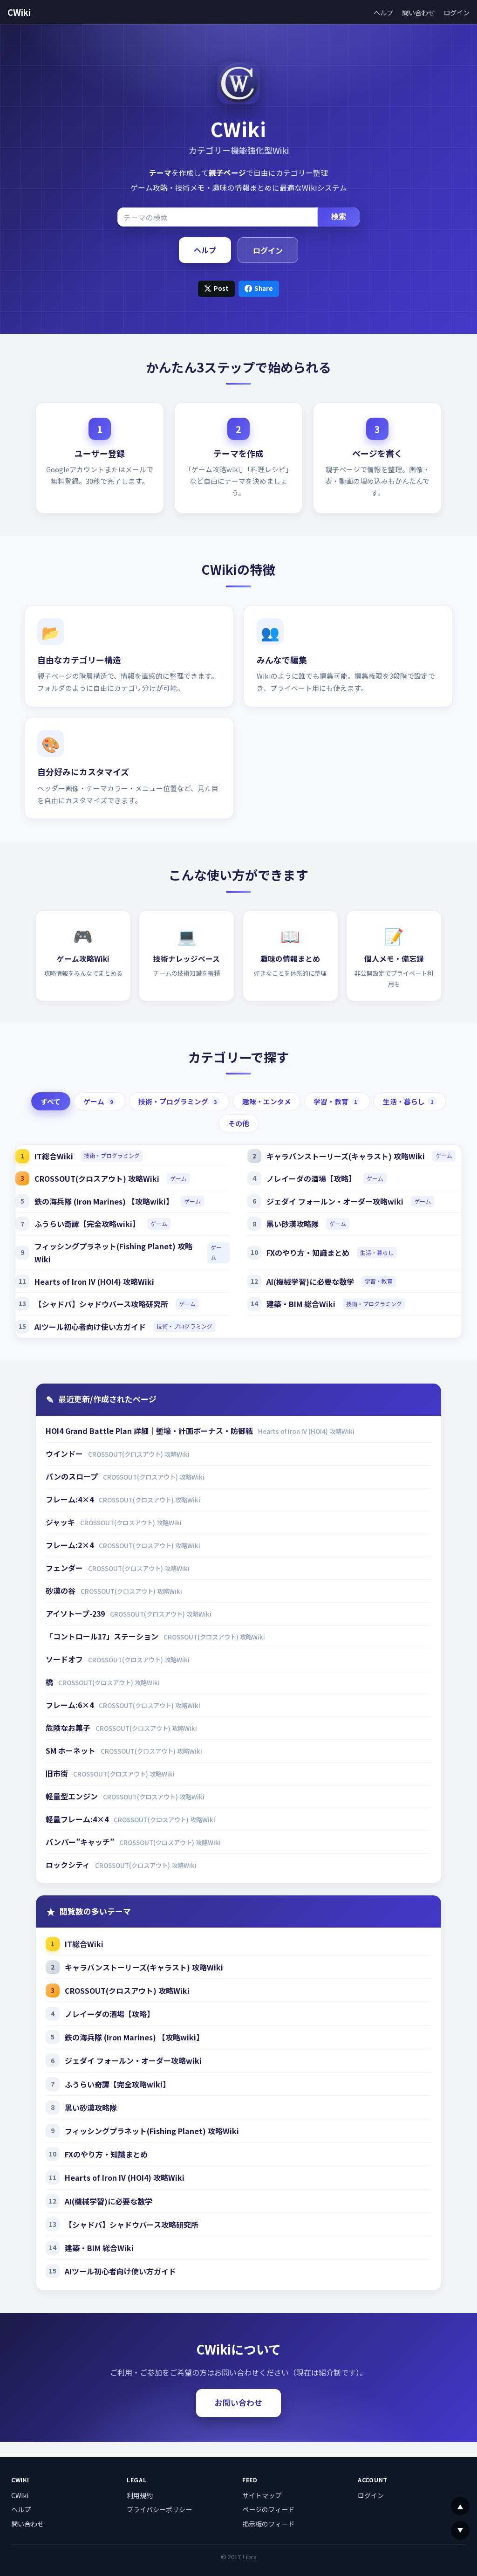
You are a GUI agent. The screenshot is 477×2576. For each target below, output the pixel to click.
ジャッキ (61, 1522)
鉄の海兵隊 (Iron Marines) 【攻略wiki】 (104, 1201)
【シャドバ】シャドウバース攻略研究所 (101, 1304)
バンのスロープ (73, 1476)
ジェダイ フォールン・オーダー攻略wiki (335, 1201)
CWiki (19, 12)
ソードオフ (65, 1659)
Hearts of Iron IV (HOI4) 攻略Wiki (94, 1281)
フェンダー (65, 1568)
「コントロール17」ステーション (103, 1636)
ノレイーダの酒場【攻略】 (311, 1178)
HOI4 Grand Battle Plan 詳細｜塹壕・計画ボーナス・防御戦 (150, 1431)
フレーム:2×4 (71, 1545)
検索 (339, 217)
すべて (51, 1101)
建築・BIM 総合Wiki (301, 1304)
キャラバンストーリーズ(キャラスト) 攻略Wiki (346, 1156)
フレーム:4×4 (71, 1499)
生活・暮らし (408, 1101)
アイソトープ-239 (76, 1613)
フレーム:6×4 (71, 1705)
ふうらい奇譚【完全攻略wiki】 (87, 1224)
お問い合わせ (238, 2403)
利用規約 (140, 2495)
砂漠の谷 (61, 1591)
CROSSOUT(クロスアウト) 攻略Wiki (97, 1178)
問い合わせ (418, 12)
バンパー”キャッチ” (81, 1842)
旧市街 (58, 1773)
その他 (239, 1123)
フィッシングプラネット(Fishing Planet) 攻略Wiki (113, 1253)
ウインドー (65, 1453)
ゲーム (98, 1101)
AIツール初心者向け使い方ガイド (90, 1327)
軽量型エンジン (73, 1796)
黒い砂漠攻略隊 (293, 1224)
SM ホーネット (72, 1750)
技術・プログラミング (178, 1101)
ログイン (457, 12)
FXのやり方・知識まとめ (308, 1253)
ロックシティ (69, 1865)
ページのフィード (268, 2509)
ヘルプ (383, 12)
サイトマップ (262, 2495)
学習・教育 (335, 1101)
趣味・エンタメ (267, 1101)
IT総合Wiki (54, 1156)
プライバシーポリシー (159, 2509)
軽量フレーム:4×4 (78, 1819)
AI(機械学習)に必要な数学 (310, 1281)
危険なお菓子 (69, 1728)
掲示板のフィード (268, 2524)
